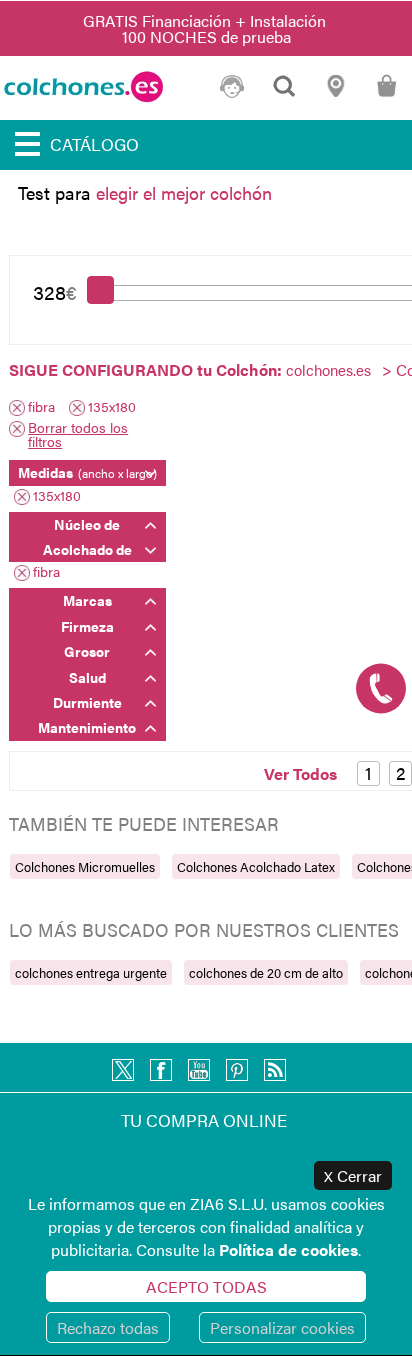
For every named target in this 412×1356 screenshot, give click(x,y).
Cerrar (353, 1175)
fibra (41, 407)
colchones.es (328, 369)
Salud (87, 677)
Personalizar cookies (282, 1327)
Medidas (87, 472)
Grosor (87, 651)
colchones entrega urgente (91, 972)
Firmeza (87, 626)
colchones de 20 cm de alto (266, 972)
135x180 (112, 407)
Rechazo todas (108, 1327)
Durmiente (87, 702)
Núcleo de (87, 524)
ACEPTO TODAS (206, 1286)
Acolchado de (87, 549)
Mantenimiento (87, 727)
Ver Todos (300, 773)
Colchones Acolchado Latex (256, 866)
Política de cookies (288, 1249)
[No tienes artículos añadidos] (386, 94)
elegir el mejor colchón (184, 192)
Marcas (87, 600)
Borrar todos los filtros (78, 434)
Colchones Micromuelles (85, 866)
